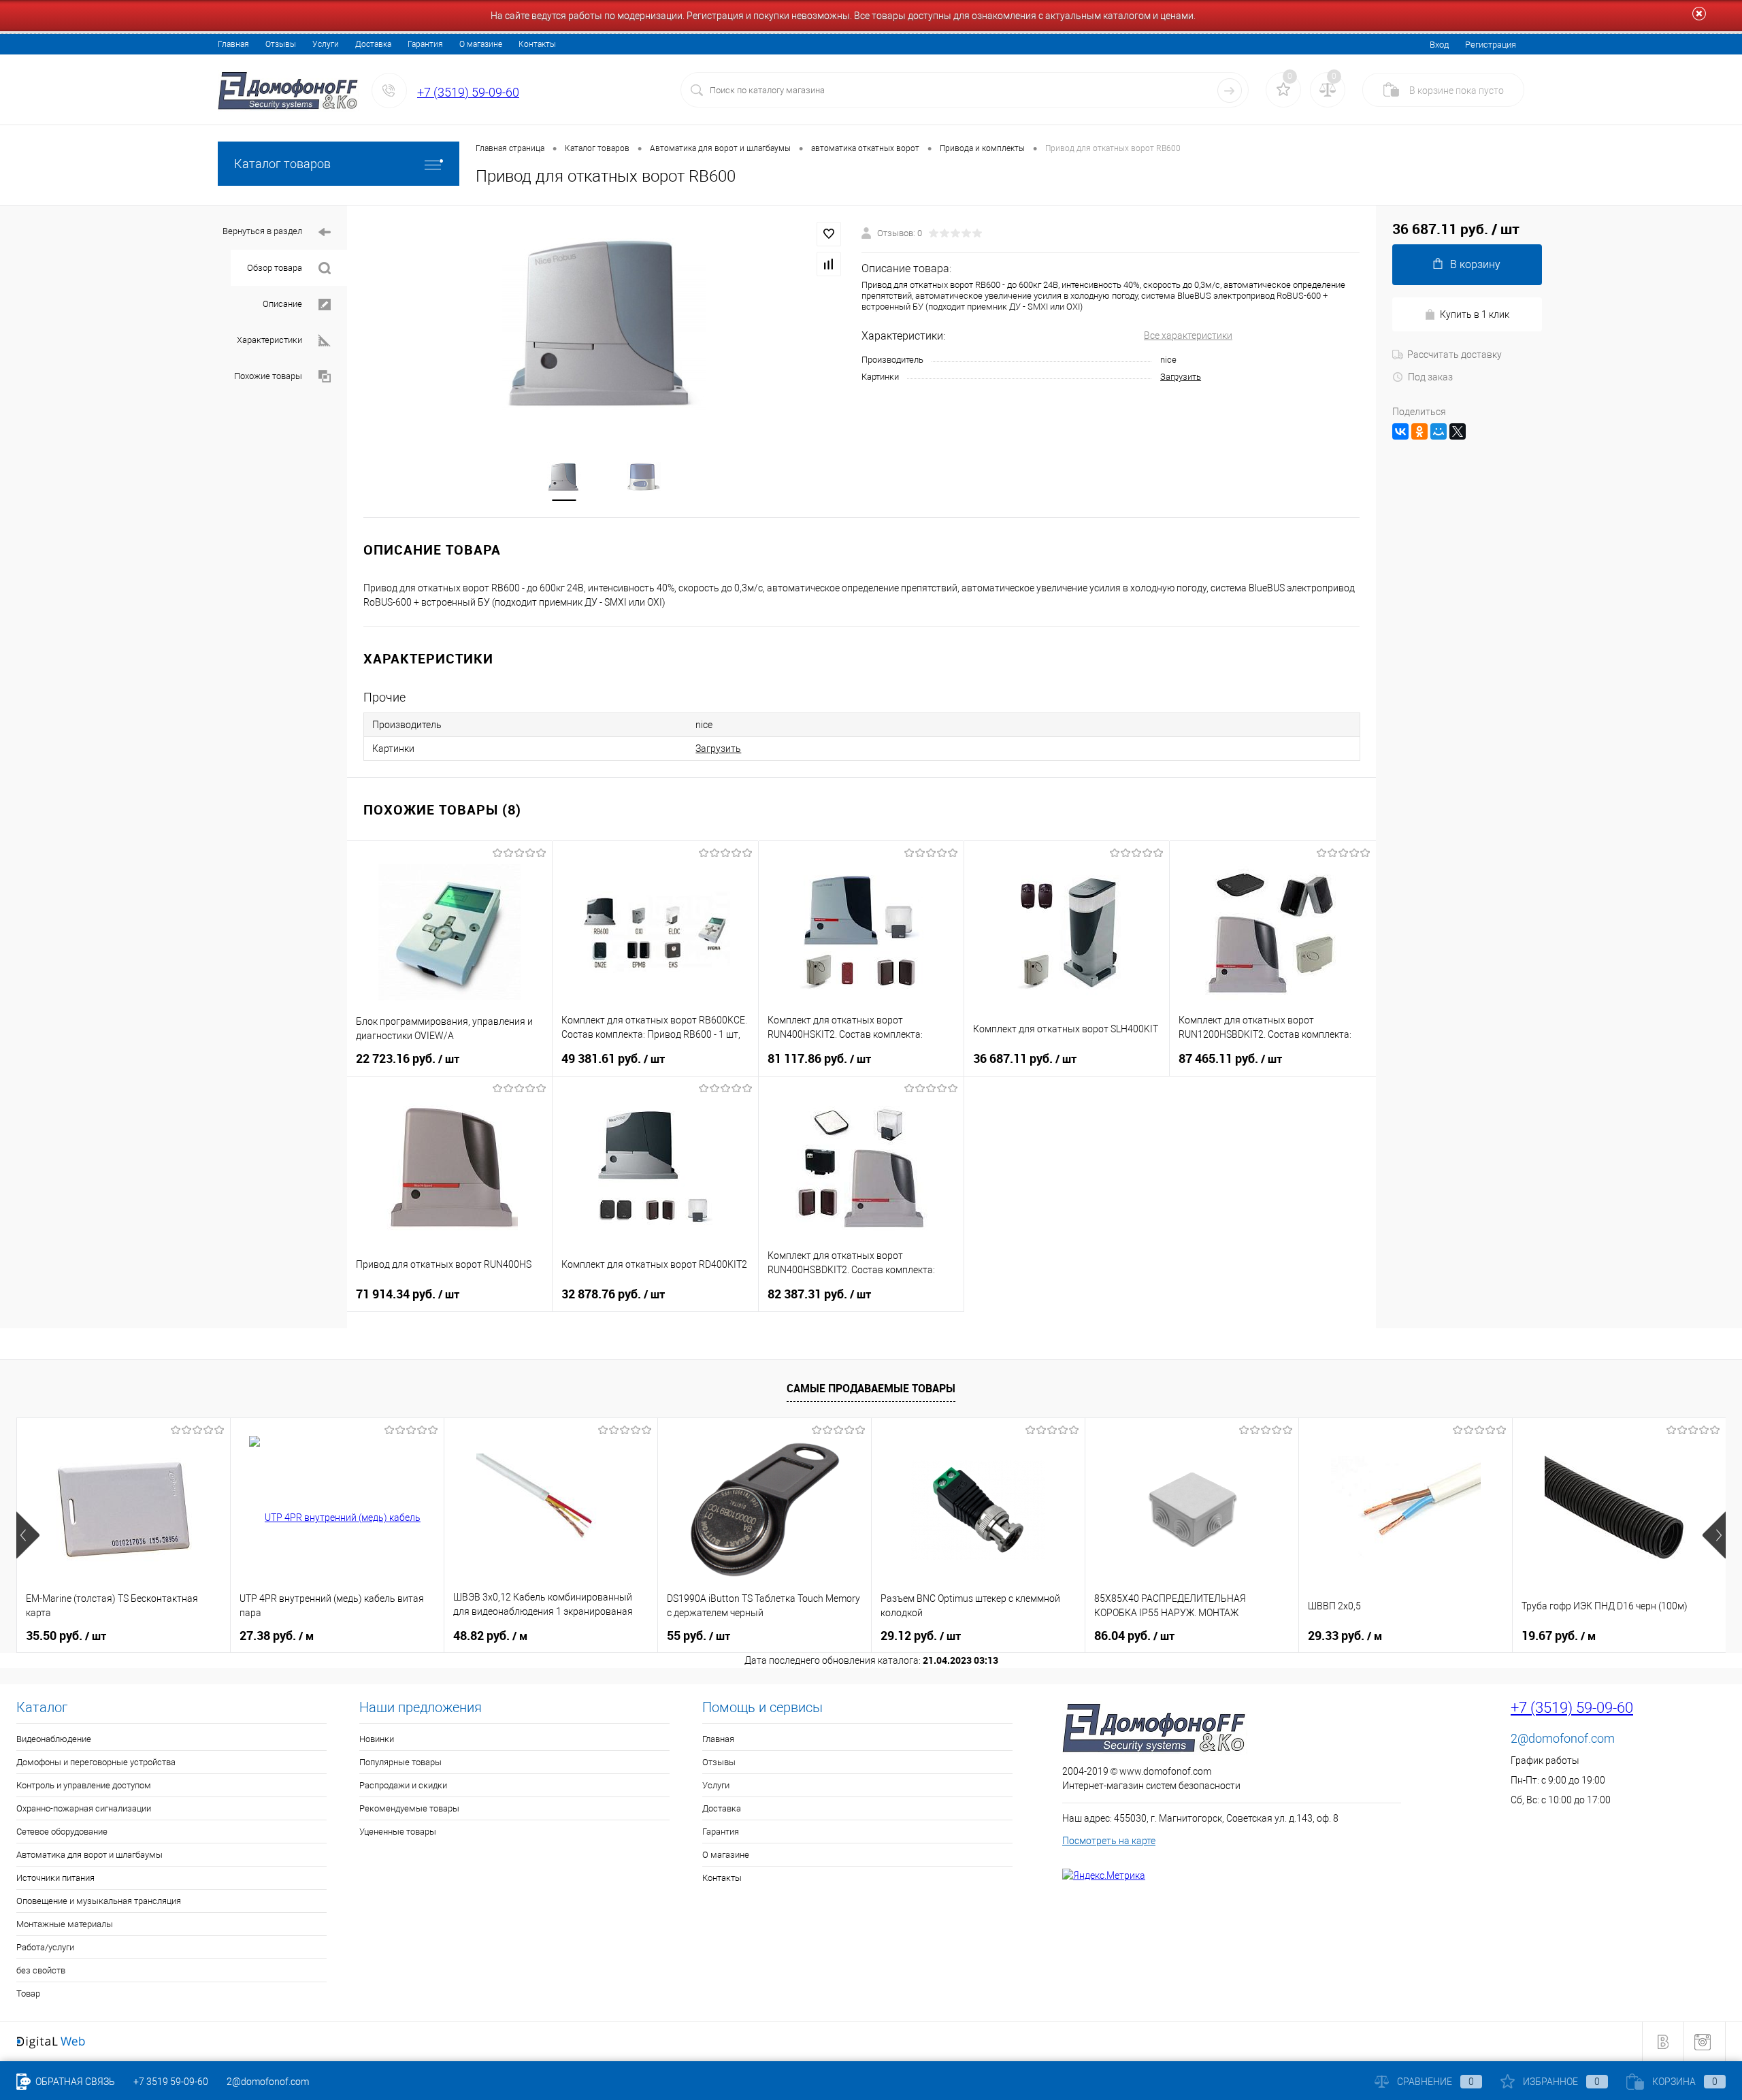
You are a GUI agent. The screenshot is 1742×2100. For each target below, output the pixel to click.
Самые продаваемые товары (871, 1388)
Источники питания (55, 1878)
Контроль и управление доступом (84, 1785)
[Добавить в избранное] (829, 234)
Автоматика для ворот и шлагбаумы (89, 1855)
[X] (1458, 431)
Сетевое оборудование (62, 1832)
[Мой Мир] (1439, 431)
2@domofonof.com (1563, 1738)
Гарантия (425, 44)
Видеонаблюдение (54, 1739)
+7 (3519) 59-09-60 (468, 92)
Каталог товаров (282, 164)
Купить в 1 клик (1475, 314)
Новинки (377, 1739)
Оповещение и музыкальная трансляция (99, 1901)
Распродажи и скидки (403, 1785)
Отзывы (281, 44)
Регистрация (1491, 45)
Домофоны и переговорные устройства (96, 1762)
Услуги (326, 44)
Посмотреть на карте (1109, 1841)
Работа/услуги (45, 1947)
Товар (28, 1994)
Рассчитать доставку (1455, 355)
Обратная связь (74, 2082)
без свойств (41, 1970)
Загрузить (1181, 377)
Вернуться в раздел (262, 231)
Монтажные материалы (65, 1924)
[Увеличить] (604, 324)
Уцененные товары (398, 1832)
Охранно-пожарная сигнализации (84, 1808)
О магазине (481, 44)
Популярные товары (400, 1762)
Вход (1439, 45)
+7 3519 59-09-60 (171, 2082)
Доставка (373, 44)
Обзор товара (275, 268)
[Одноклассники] (1419, 431)
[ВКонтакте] (1400, 431)
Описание (282, 304)
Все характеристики (1188, 335)
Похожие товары (268, 376)
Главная (233, 44)
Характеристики (269, 340)
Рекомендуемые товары (409, 1808)
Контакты (537, 44)
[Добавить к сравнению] (829, 264)
